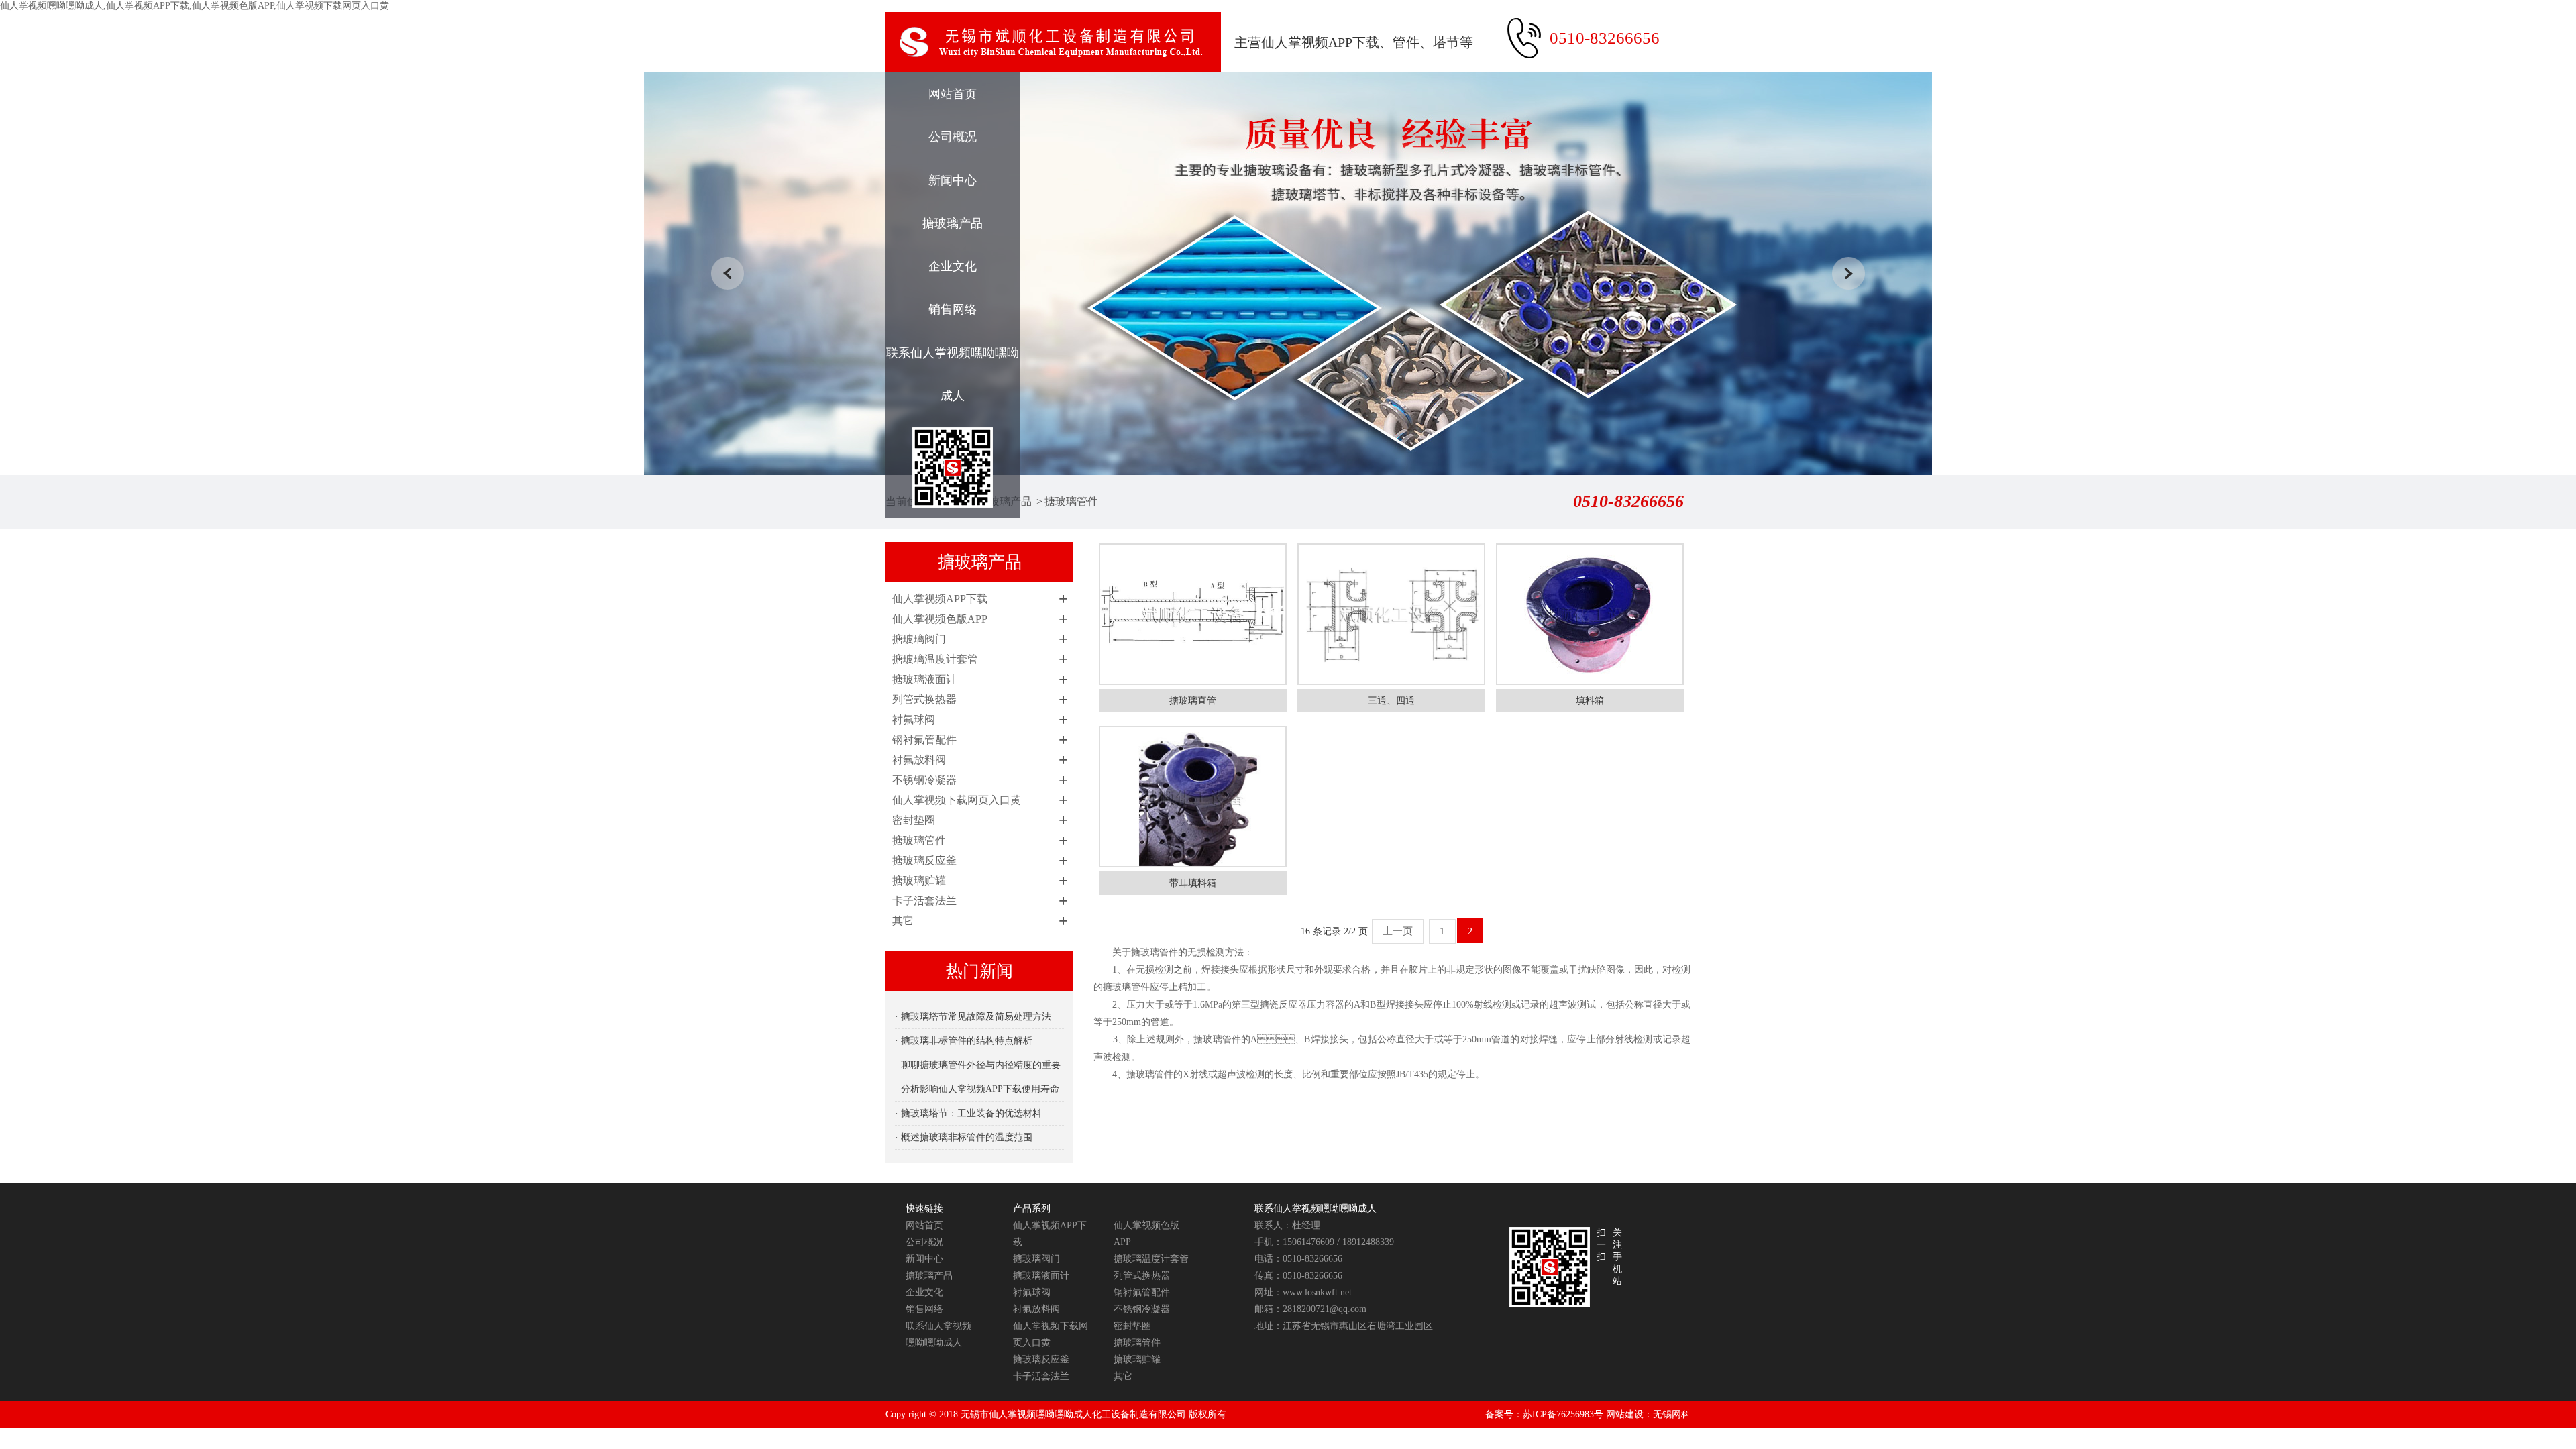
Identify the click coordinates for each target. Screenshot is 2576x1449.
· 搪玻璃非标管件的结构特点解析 (964, 1041)
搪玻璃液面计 (924, 679)
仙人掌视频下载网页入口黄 (957, 800)
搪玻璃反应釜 (924, 860)
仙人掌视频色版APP (940, 619)
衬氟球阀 (914, 719)
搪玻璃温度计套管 (935, 659)
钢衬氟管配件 (924, 740)
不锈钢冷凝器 (924, 780)
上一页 (1398, 931)
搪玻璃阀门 (919, 639)
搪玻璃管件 (1071, 501)
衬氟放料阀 (919, 760)
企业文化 (953, 266)
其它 (903, 921)
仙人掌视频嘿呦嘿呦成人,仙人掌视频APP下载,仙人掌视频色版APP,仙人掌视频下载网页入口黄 (195, 6)
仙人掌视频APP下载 (940, 599)
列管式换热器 (924, 699)
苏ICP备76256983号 (1563, 1414)
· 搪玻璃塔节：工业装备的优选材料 (968, 1113)
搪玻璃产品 (953, 223)
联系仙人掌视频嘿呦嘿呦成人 (953, 374)
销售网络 (953, 309)
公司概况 (953, 137)
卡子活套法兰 (924, 901)
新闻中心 (953, 180)
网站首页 (953, 94)
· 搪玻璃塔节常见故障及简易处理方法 (973, 1017)
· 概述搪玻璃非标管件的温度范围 (964, 1137)
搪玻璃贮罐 (919, 880)
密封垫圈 (914, 820)
